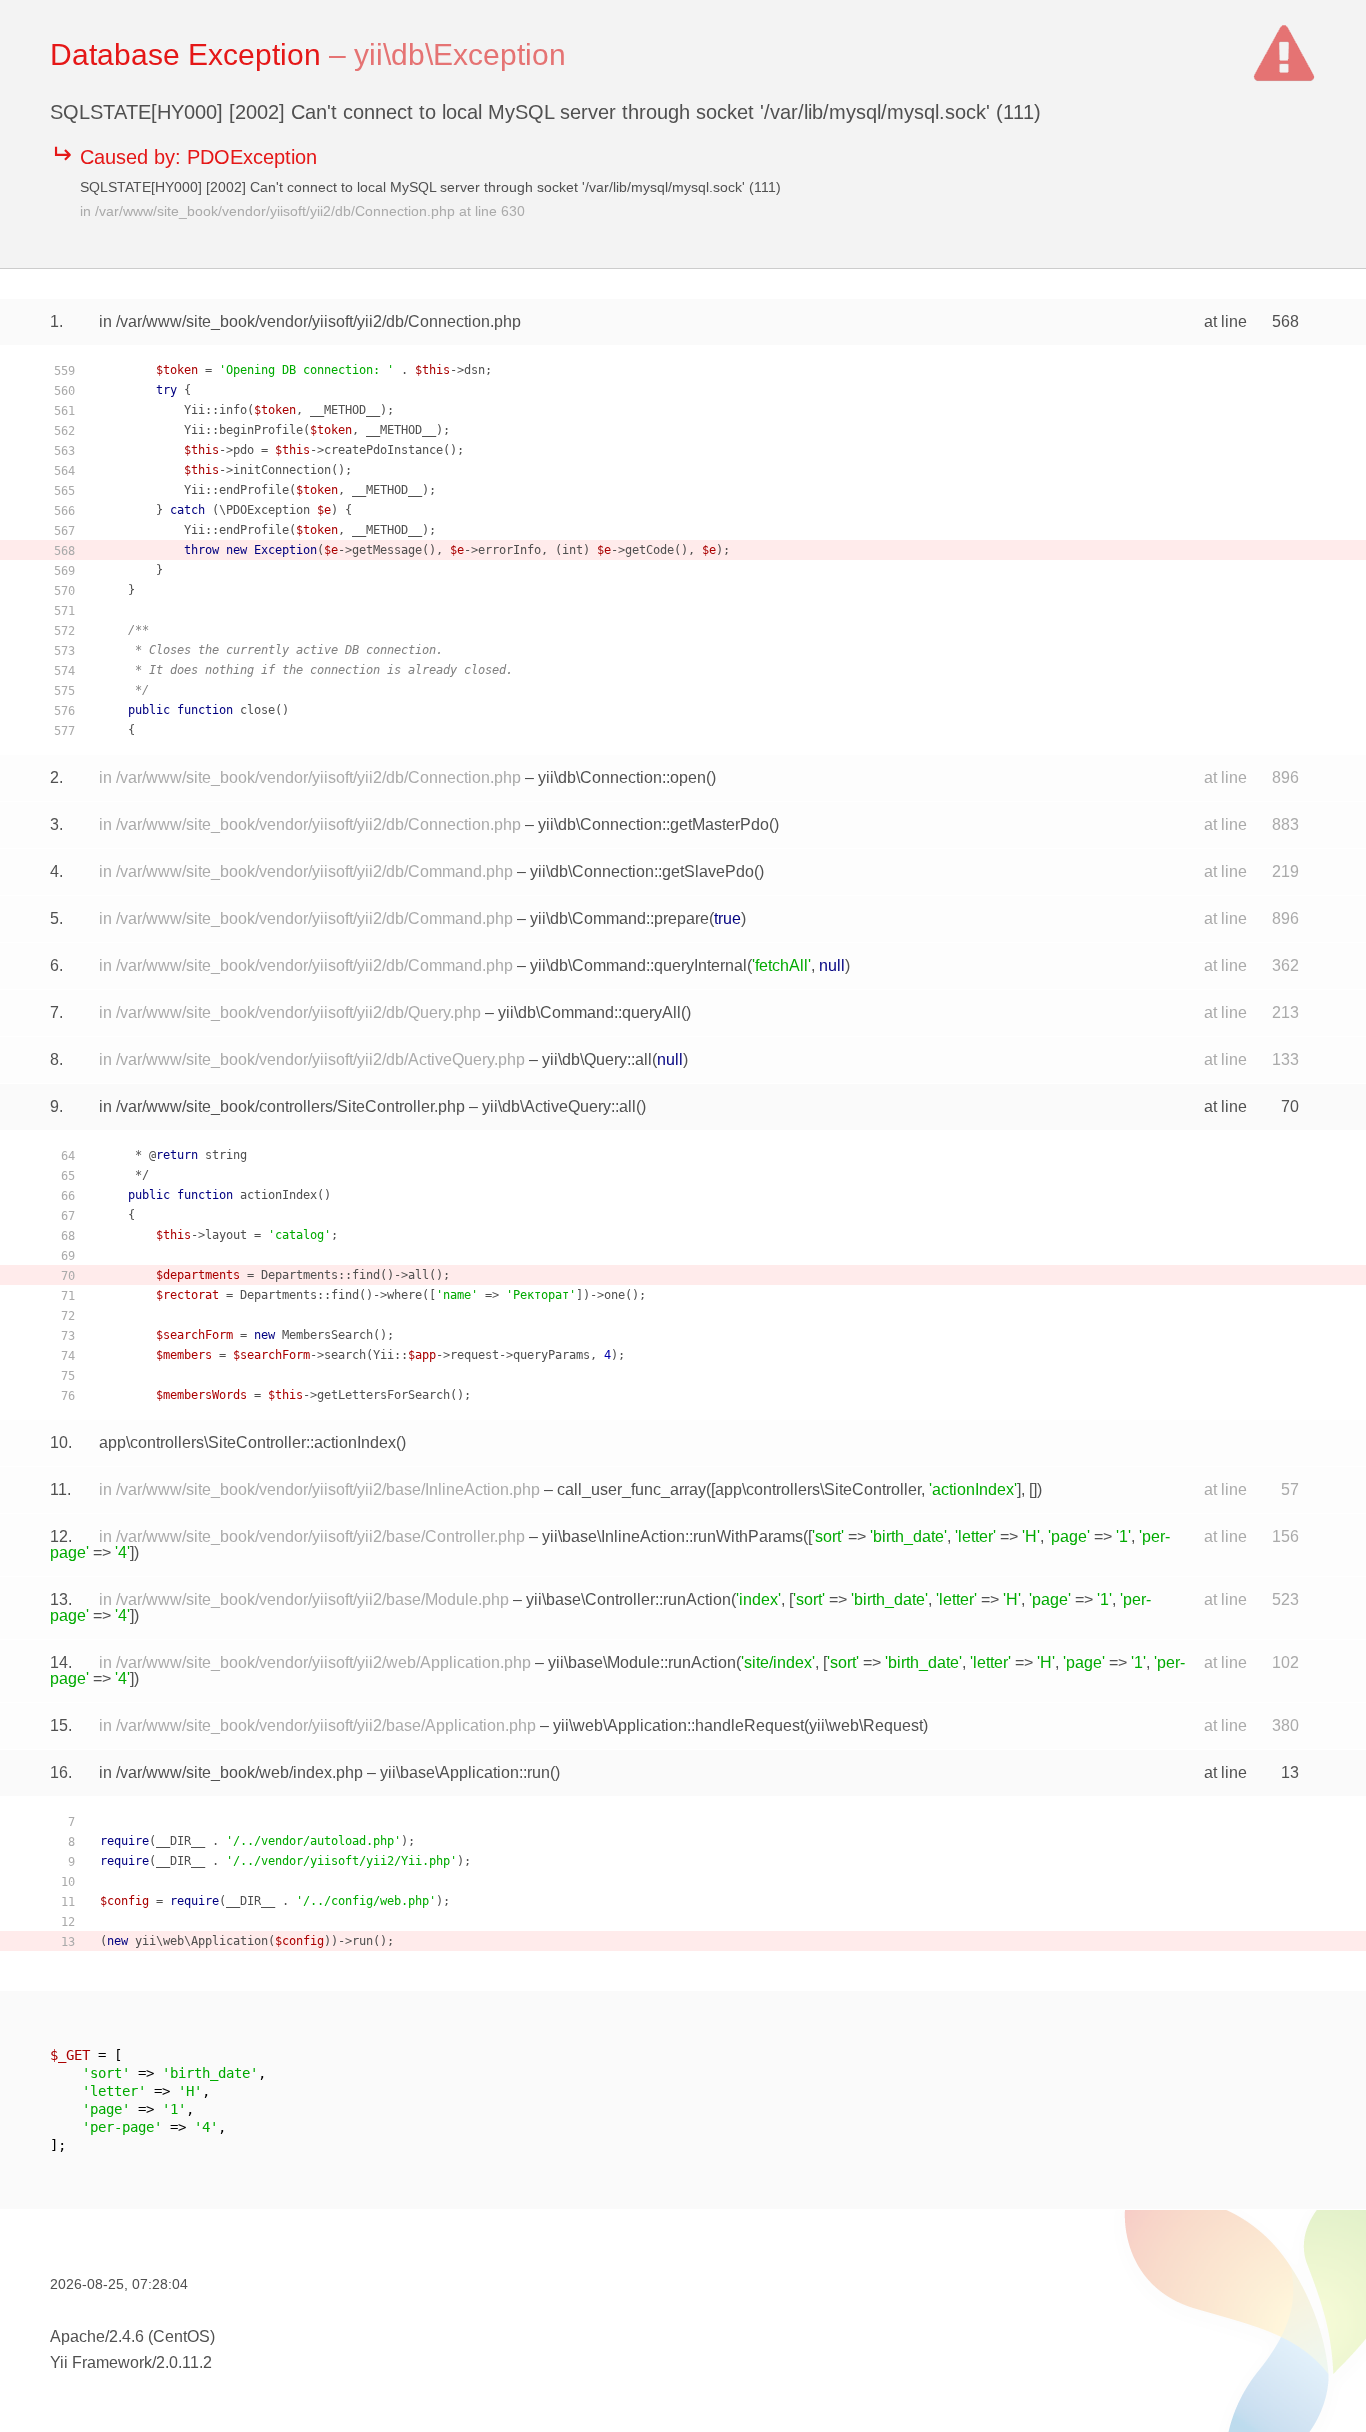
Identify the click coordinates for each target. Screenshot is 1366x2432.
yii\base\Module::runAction (642, 1662)
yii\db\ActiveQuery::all (559, 1106)
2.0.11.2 (184, 2362)
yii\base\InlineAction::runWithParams (672, 1536)
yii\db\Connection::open (622, 777)
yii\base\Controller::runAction (628, 1599)
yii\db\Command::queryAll (589, 1012)
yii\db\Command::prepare (619, 918)
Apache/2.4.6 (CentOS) (132, 2336)
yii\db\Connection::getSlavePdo (642, 871)
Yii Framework (101, 2362)
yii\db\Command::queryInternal (638, 965)
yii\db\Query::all (597, 1059)
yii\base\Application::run (465, 1772)
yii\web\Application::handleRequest (678, 1725)
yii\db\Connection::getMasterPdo (653, 824)
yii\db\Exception (460, 54)
